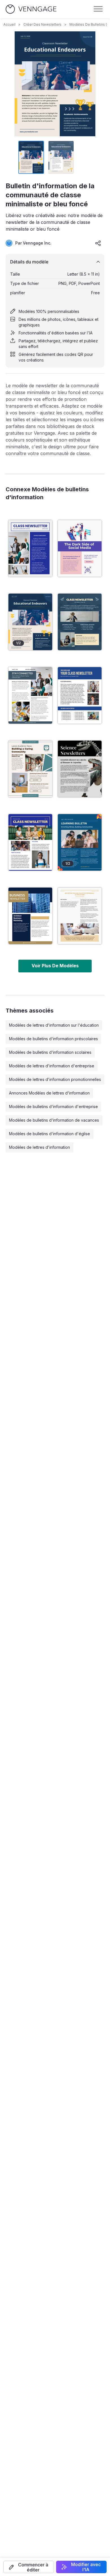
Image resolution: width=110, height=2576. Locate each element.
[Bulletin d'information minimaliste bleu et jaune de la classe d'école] (30, 842)
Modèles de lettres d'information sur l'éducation (54, 1025)
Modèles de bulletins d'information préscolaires (53, 1039)
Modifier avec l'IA (86, 2567)
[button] (29, 2567)
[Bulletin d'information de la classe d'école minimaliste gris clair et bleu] (30, 548)
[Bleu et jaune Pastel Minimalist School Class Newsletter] (80, 695)
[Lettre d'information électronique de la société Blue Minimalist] (30, 916)
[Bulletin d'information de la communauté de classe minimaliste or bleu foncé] (30, 622)
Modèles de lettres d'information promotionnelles (55, 1079)
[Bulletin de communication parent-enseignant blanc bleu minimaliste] (30, 695)
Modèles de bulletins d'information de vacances (54, 1120)
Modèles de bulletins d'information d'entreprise (53, 1107)
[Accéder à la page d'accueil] (31, 9)
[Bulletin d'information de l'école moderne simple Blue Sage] (30, 769)
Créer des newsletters (42, 24)
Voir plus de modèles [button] (55, 966)
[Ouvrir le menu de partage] (98, 243)
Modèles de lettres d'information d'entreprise (52, 1066)
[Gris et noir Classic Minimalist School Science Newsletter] (80, 769)
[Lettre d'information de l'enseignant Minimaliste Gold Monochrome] (80, 916)
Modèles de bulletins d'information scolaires (50, 1052)
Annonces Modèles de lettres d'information (49, 1093)
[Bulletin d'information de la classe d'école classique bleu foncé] (80, 622)
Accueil (9, 24)
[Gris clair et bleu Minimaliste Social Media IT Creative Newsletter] (80, 548)
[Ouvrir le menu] (98, 9)
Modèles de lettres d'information (39, 1147)
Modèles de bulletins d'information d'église (49, 1134)
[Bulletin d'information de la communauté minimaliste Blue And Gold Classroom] (80, 842)
